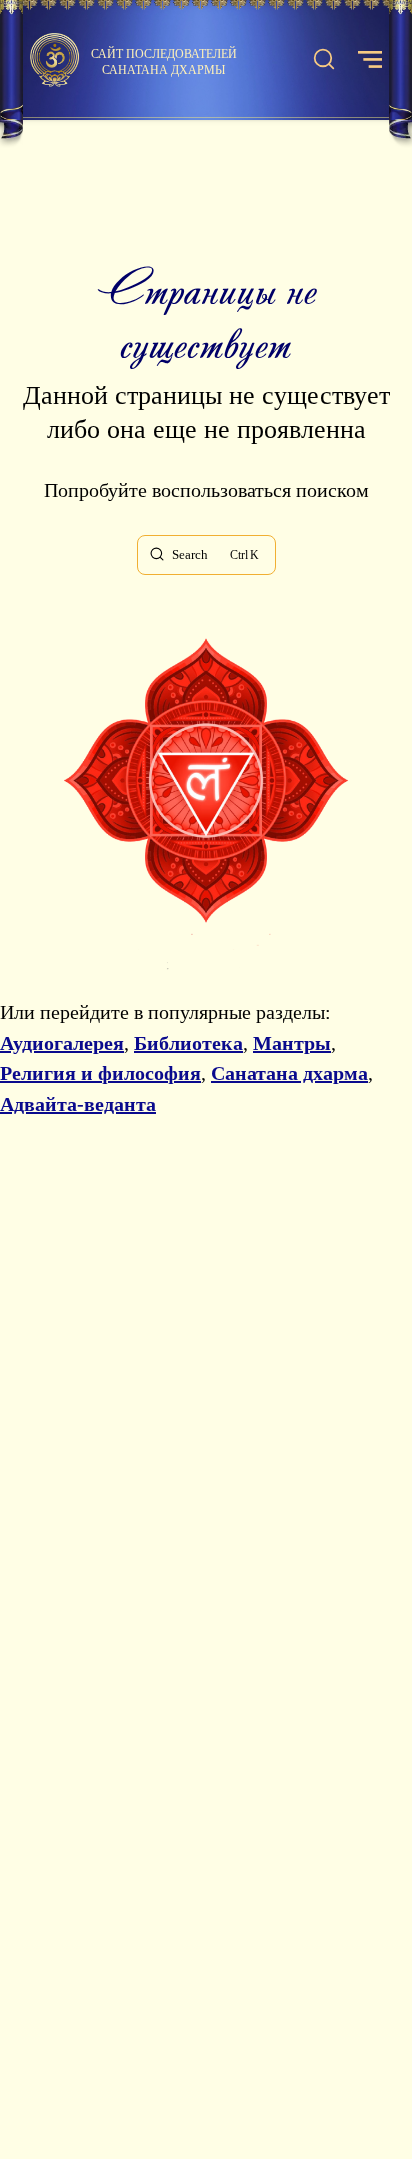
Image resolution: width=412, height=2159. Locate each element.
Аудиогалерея (62, 1043)
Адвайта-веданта (78, 1104)
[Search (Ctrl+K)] (324, 60)
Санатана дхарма (289, 1073)
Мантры (292, 1043)
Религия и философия (100, 1073)
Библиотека (188, 1043)
